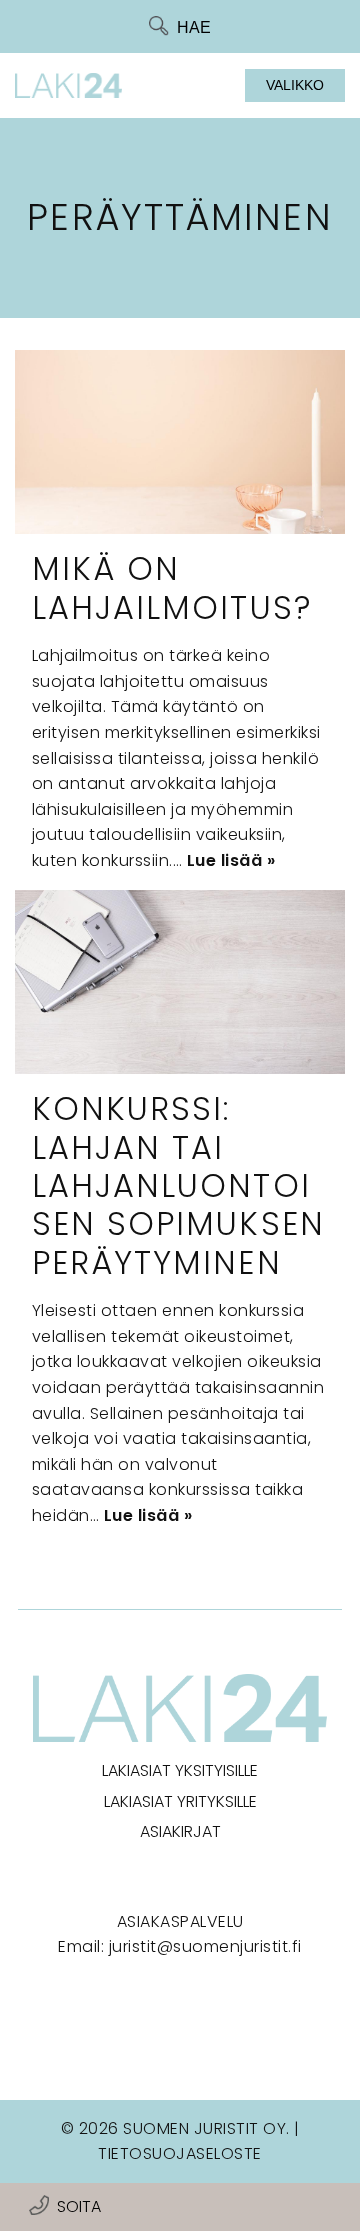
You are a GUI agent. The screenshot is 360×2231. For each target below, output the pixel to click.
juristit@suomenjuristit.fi (205, 1946)
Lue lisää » (231, 860)
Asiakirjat (180, 1831)
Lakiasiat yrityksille (180, 1801)
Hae (194, 27)
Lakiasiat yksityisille (180, 1770)
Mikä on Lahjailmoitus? (172, 587)
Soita (79, 2206)
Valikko (295, 85)
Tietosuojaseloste (180, 2153)
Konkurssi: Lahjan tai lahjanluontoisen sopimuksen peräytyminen (178, 1185)
